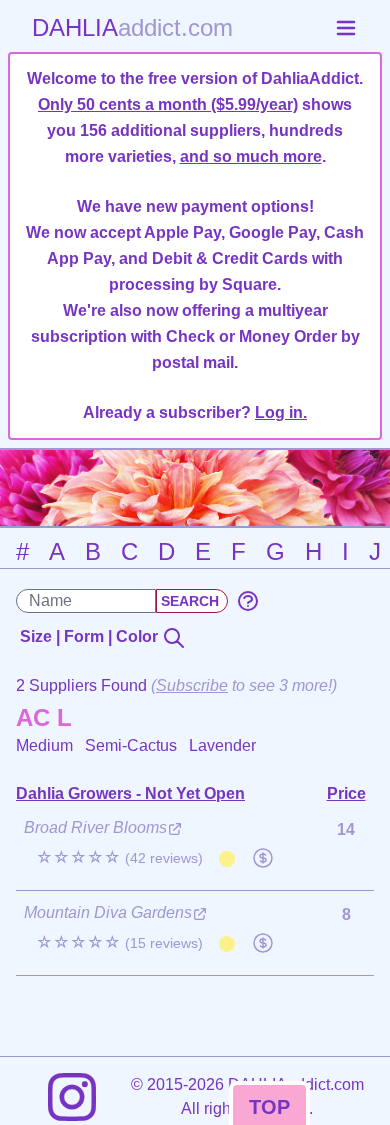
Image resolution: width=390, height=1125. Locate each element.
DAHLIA (132, 27)
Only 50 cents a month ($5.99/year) (168, 104)
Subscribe (192, 685)
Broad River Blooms (95, 827)
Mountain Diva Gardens (108, 912)
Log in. (281, 412)
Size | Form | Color (91, 636)
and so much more (251, 156)
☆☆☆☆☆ (119, 857)
